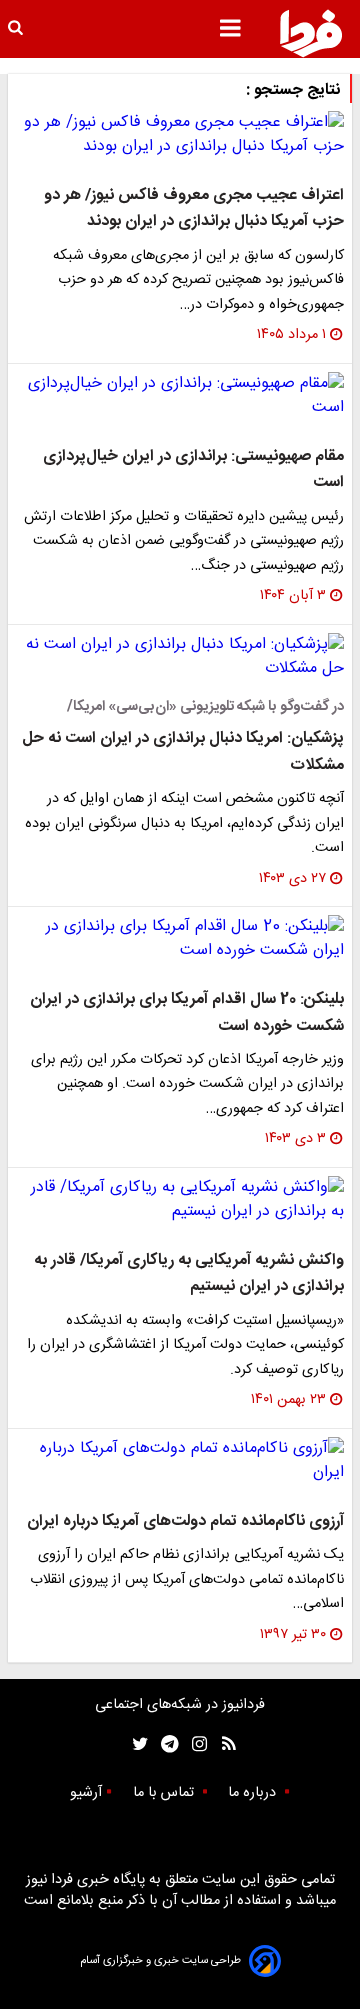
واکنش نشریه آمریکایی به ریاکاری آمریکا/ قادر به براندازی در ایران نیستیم (189, 1273)
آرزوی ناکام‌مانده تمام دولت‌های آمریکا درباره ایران (185, 1521)
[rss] (222, 1744)
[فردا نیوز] (311, 33)
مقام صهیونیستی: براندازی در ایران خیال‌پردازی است (193, 469)
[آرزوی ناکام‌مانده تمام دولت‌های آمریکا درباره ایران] (180, 1461)
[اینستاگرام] (194, 1744)
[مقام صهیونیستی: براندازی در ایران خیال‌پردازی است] (180, 396)
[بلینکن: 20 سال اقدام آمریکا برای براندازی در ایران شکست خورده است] (180, 939)
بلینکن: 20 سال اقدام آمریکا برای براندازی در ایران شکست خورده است (187, 1012)
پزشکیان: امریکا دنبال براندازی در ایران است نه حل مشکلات (183, 751)
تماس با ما (165, 1793)
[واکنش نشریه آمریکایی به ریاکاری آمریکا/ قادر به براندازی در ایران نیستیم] (180, 1200)
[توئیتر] (136, 1744)
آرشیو (86, 1793)
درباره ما (254, 1793)
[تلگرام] (163, 1744)
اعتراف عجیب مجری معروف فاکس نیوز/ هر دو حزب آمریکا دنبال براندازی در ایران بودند (194, 208)
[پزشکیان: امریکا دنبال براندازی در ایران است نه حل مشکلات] (180, 657)
